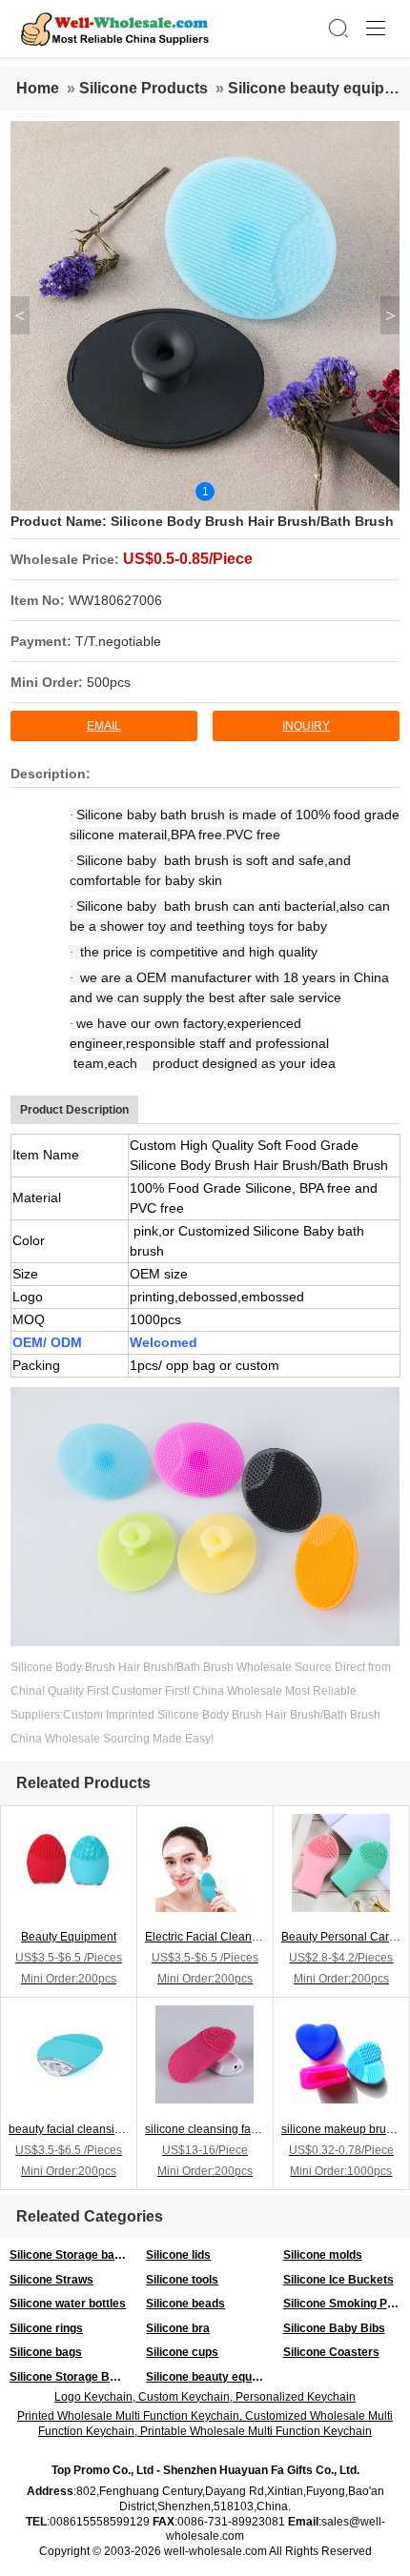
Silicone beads (185, 2304)
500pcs (109, 682)
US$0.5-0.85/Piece (188, 559)
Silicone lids (178, 2255)
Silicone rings (46, 2328)
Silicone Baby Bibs (334, 2328)
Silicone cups (182, 2352)
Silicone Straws (51, 2280)
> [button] (390, 315)
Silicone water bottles (68, 2304)
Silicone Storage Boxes (73, 2377)
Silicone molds (323, 2255)
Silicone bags (46, 2352)
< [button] (20, 315)
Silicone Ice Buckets (338, 2280)
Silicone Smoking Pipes (347, 2304)
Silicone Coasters (331, 2352)
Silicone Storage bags (69, 2255)
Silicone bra (178, 2328)
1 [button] (205, 492)
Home (38, 88)
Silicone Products (143, 88)
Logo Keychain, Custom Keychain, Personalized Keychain (205, 2397)
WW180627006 (115, 600)
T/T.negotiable (118, 641)
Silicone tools (182, 2280)
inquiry (306, 726)
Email (104, 726)
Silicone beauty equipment (209, 2377)
